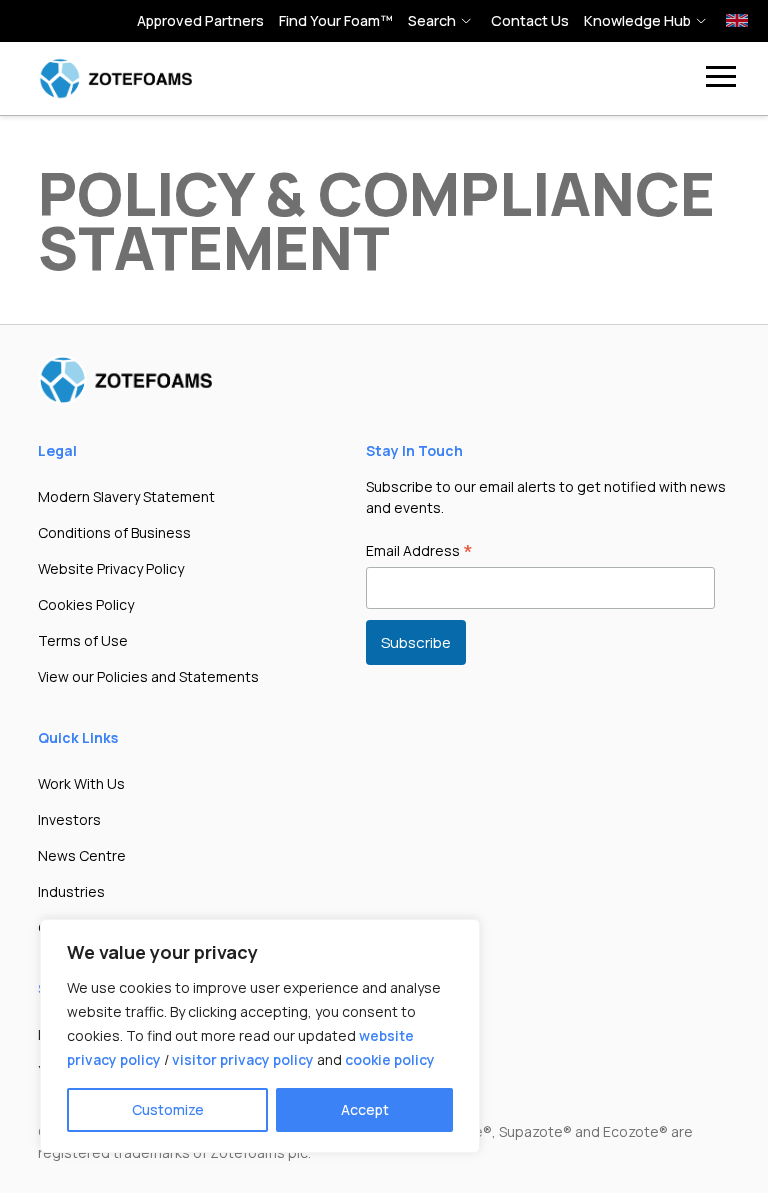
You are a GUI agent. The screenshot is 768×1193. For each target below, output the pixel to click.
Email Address (419, 552)
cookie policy (390, 1059)
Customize (168, 1109)
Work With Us (81, 783)
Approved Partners (200, 20)
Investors (69, 819)
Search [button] (432, 20)
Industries (71, 891)
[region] (260, 1036)
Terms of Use (83, 640)
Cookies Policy (86, 604)
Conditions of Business (114, 532)
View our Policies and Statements (148, 676)
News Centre (82, 855)
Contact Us (530, 20)
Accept (365, 1109)
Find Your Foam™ (336, 20)
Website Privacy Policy (111, 568)
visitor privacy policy (243, 1059)
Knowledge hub (637, 20)
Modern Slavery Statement (126, 496)
